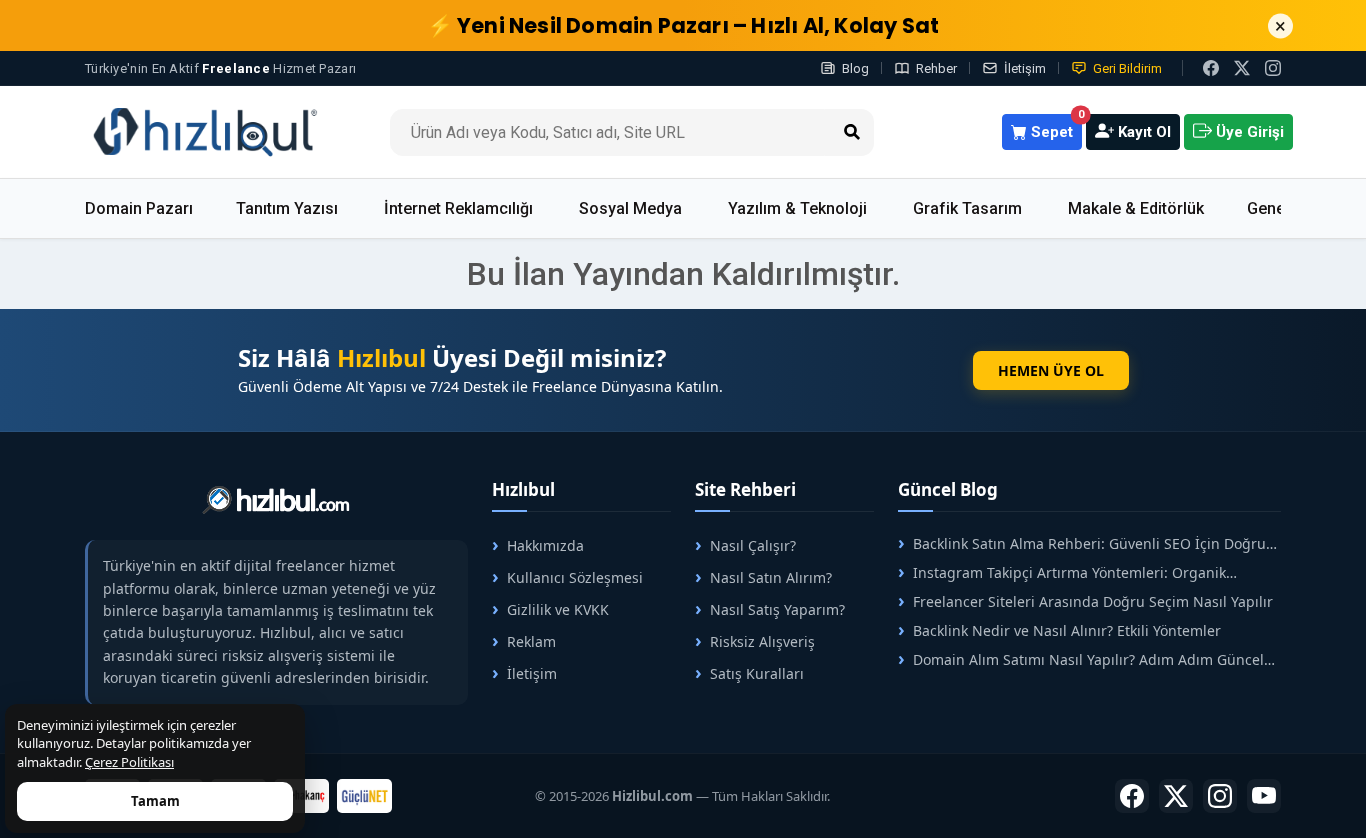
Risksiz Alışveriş (762, 641)
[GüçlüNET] (364, 796)
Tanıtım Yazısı (287, 208)
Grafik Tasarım (967, 208)
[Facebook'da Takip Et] (1132, 796)
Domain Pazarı (139, 208)
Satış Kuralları (757, 673)
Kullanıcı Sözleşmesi (575, 577)
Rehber (936, 68)
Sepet (1054, 127)
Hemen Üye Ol (1051, 370)
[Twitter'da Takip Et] (1176, 796)
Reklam (531, 641)
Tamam (155, 801)
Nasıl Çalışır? (753, 545)
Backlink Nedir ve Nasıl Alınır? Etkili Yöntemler (1067, 630)
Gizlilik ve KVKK (558, 609)
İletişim (1025, 68)
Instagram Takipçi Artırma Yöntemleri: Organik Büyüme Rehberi (1062, 572)
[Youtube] (1264, 796)
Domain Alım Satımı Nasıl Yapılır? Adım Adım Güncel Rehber (1081, 659)
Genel (1268, 208)
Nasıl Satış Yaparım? (777, 609)
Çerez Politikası (129, 762)
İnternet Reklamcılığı (458, 208)
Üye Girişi (1248, 132)
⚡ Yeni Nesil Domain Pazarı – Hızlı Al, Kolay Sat (683, 25)
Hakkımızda (545, 545)
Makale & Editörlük (1136, 208)
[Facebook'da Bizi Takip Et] (1211, 68)
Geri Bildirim (1127, 68)
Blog (855, 68)
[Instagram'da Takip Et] (1273, 68)
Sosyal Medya (630, 208)
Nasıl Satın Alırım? (771, 577)
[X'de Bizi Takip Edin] (1242, 68)
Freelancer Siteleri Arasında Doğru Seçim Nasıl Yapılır (1093, 601)
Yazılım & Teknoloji (797, 208)
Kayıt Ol (1142, 132)
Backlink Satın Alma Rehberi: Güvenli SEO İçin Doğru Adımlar (1082, 543)
